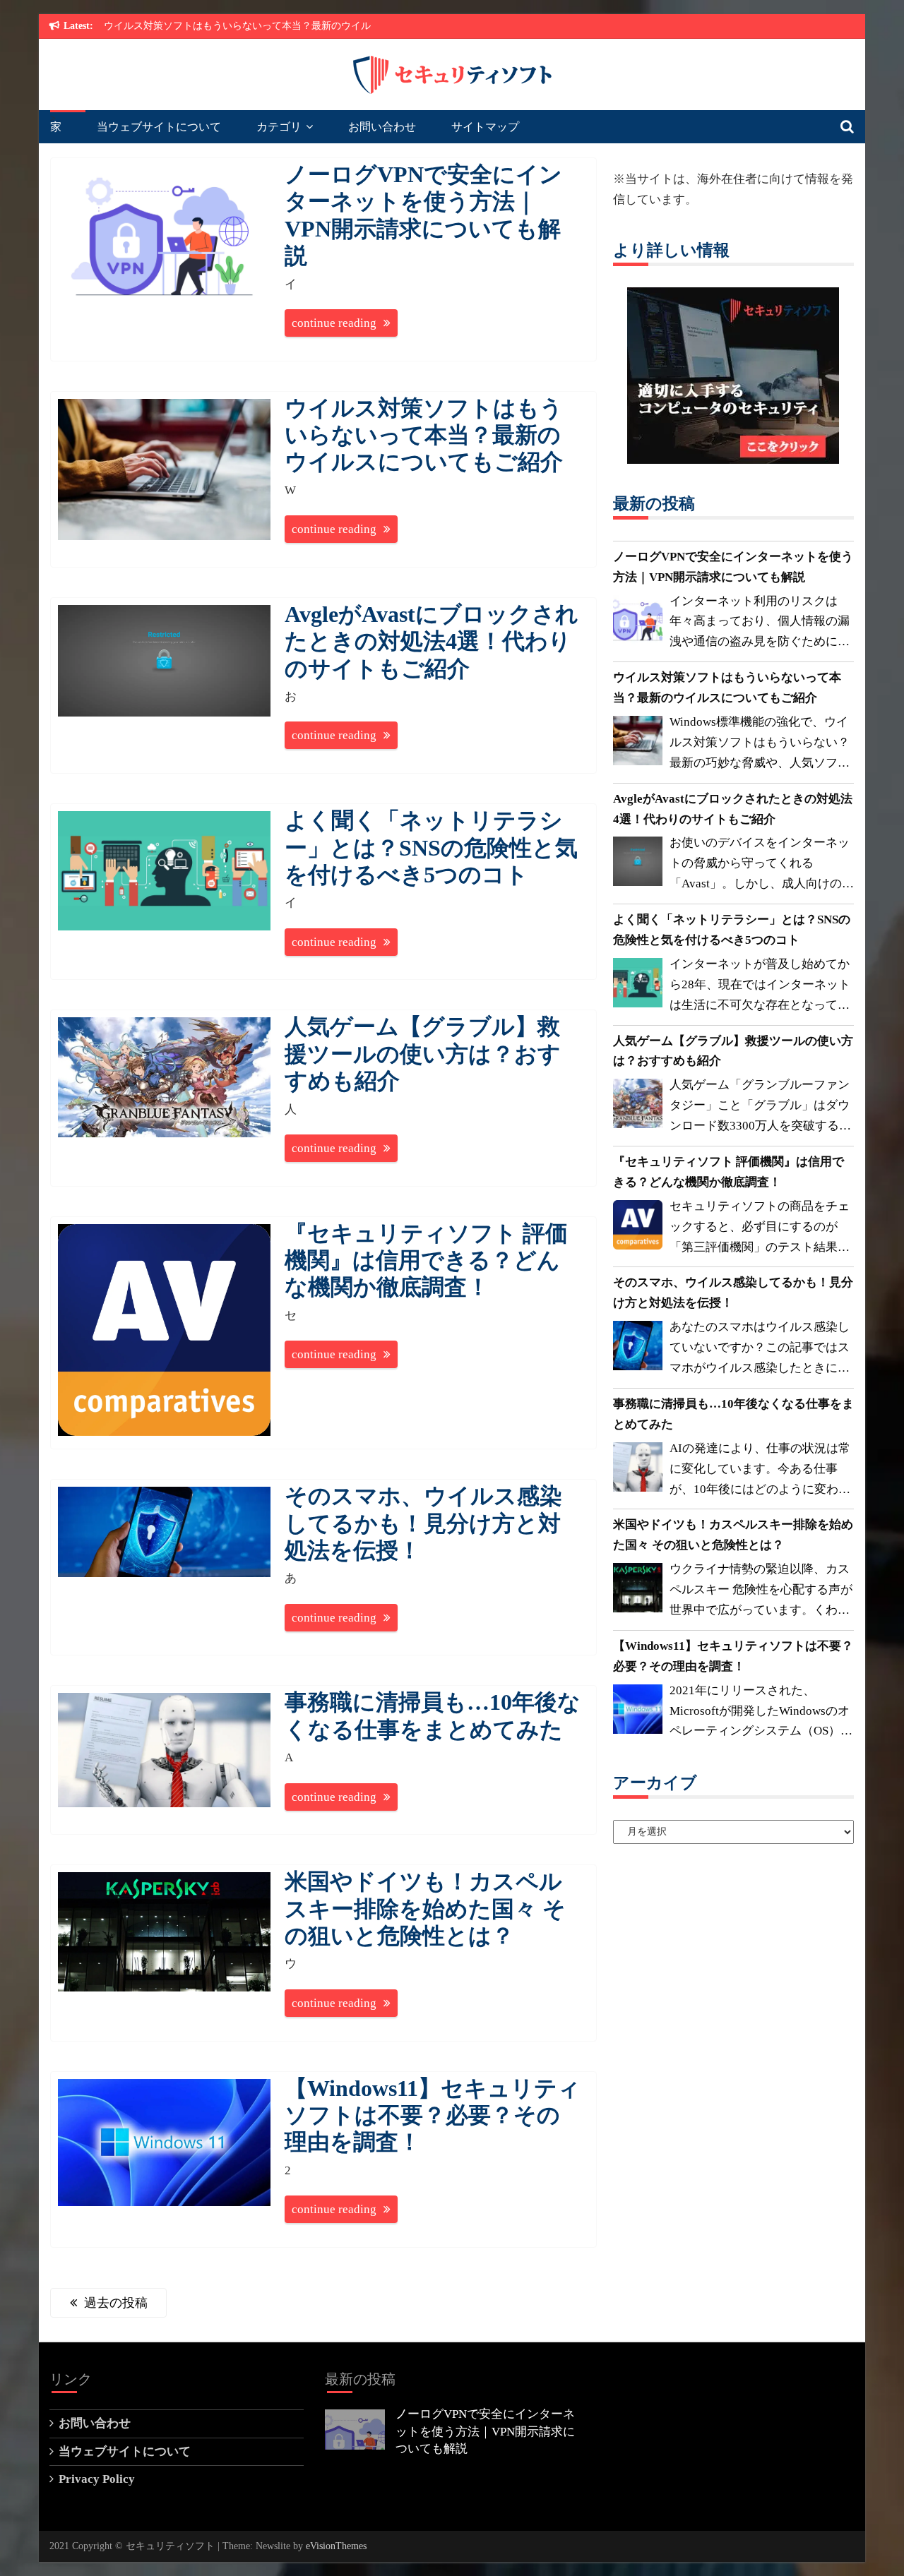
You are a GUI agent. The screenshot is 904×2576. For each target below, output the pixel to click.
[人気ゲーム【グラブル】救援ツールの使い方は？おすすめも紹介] (638, 1107)
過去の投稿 (116, 2303)
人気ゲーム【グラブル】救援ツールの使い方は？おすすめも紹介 (423, 1054)
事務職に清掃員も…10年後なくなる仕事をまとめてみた (733, 1414)
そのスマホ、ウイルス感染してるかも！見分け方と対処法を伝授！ (423, 1523)
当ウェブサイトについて (159, 127)
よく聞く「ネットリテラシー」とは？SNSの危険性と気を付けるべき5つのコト (431, 847)
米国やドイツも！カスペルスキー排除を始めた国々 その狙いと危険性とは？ (425, 1909)
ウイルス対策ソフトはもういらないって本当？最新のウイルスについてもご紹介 (424, 435)
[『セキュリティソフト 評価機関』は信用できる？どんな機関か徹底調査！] (638, 1228)
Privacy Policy (97, 2479)
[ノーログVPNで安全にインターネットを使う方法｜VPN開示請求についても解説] (638, 623)
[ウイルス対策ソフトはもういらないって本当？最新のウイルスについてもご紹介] (638, 744)
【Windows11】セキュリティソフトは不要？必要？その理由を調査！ (433, 2115)
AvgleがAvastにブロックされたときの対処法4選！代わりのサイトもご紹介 (432, 641)
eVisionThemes (336, 2546)
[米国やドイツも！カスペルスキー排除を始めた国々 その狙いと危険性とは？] (638, 1591)
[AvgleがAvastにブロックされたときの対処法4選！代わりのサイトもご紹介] (638, 865)
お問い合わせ (382, 127)
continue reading (334, 323)
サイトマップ (485, 127)
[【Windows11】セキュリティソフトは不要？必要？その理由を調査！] (638, 1713)
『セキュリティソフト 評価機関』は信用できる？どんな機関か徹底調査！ (426, 1260)
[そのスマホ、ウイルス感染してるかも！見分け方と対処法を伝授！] (638, 1349)
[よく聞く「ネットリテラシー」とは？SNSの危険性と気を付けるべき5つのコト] (638, 986)
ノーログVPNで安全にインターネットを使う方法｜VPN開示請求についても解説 (733, 567)
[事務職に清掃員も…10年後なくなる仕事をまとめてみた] (638, 1470)
